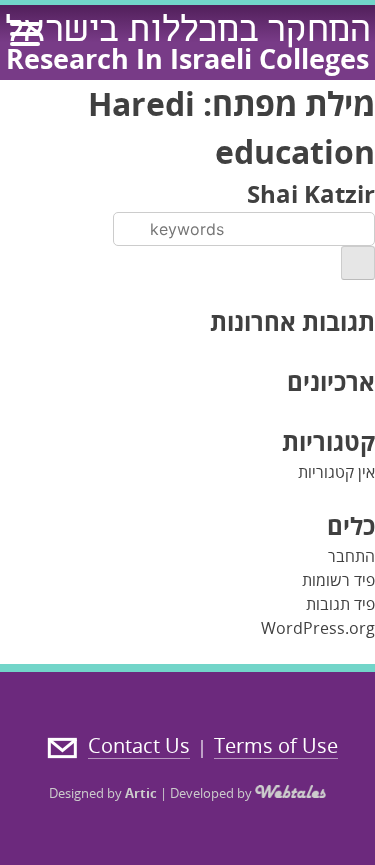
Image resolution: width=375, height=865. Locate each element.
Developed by (212, 793)
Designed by (103, 793)
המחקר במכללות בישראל (188, 33)
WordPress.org (318, 628)
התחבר (351, 556)
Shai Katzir (311, 193)
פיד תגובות (340, 604)
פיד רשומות (338, 580)
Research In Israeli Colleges (187, 58)
